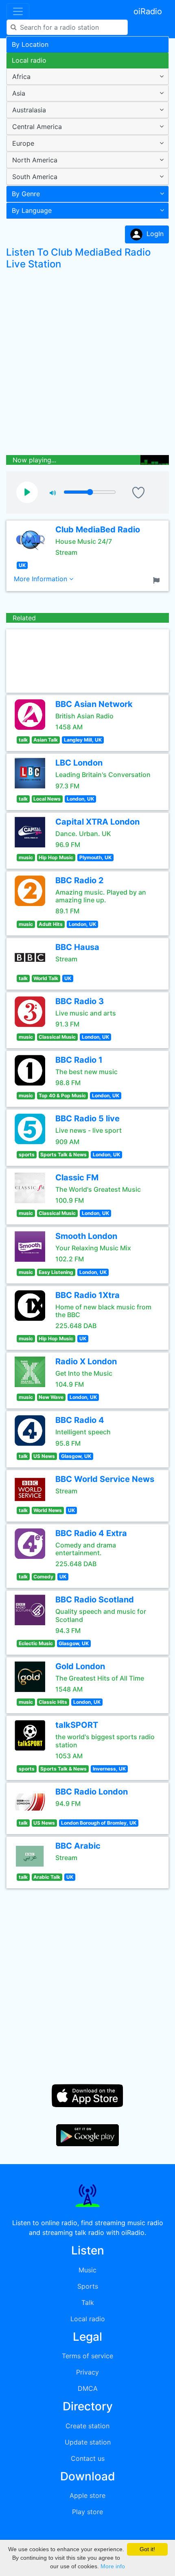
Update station (88, 2442)
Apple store (87, 2495)
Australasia (29, 110)
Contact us (88, 2458)
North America (35, 160)
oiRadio (148, 11)
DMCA (88, 2388)
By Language (32, 210)
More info (113, 2566)
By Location (30, 44)
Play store (87, 2512)
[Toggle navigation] (18, 11)
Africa (21, 77)
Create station (87, 2426)
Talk (88, 2302)
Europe (23, 143)
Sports (88, 2286)
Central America (37, 127)
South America (35, 177)
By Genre (26, 194)
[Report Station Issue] (158, 580)
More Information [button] (42, 579)
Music (87, 2270)
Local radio (29, 60)
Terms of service (87, 2356)
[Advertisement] (87, 364)
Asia (19, 93)
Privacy (87, 2372)
